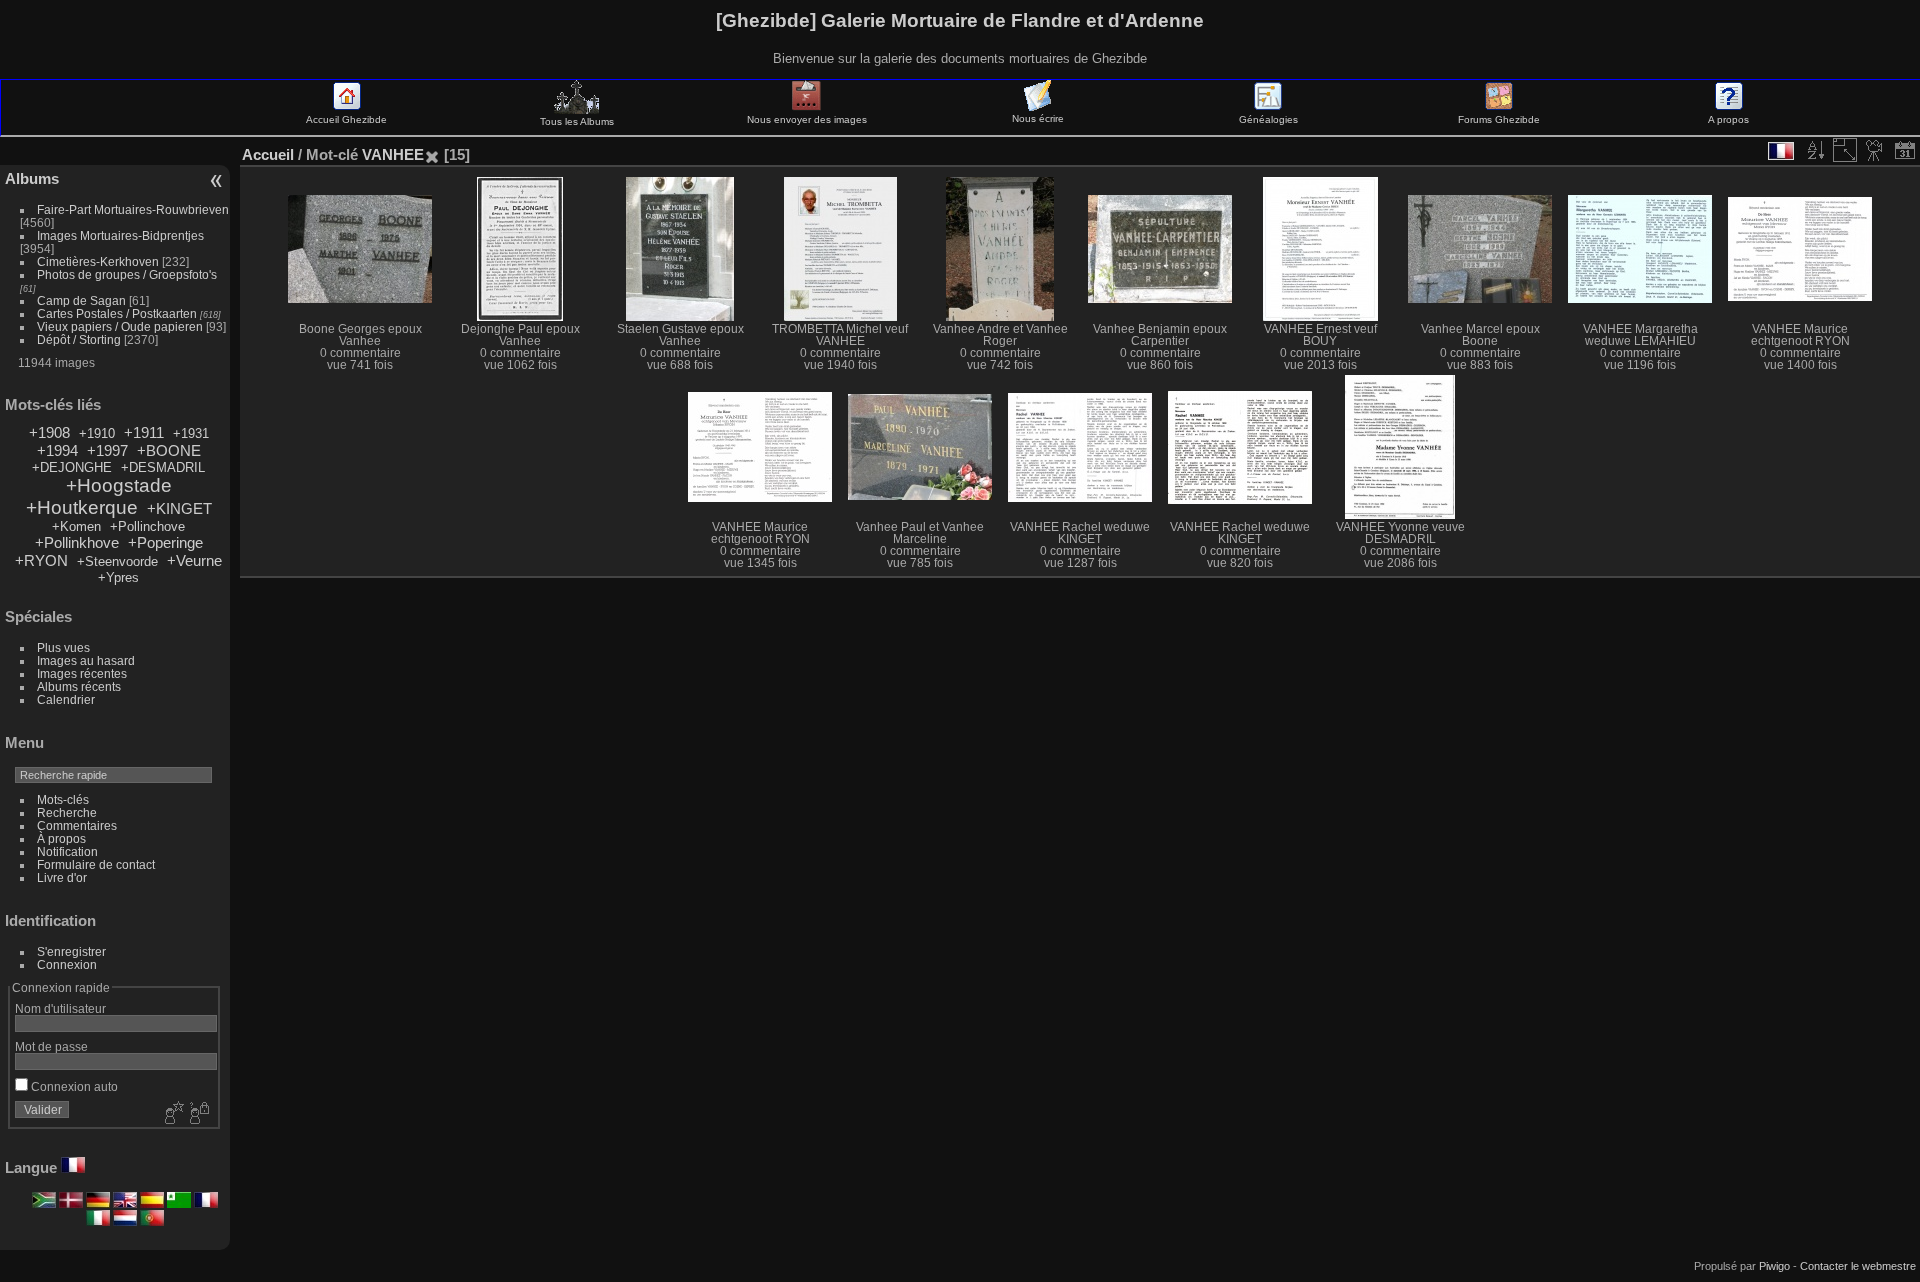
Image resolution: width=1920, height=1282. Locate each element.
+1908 (49, 432)
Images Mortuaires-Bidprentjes (120, 235)
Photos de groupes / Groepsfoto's (127, 274)
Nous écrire (1038, 118)
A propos (1728, 119)
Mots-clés (63, 799)
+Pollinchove (147, 526)
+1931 (191, 433)
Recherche (67, 812)
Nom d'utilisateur (60, 1008)
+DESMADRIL (163, 467)
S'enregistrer (71, 951)
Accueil (268, 154)
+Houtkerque (82, 507)
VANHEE (393, 154)
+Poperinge (165, 542)
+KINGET (179, 508)
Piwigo (1774, 1266)
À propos (61, 838)
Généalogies (1268, 119)
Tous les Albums (577, 121)
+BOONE (169, 450)
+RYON (41, 560)
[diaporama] (1875, 150)
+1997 (107, 450)
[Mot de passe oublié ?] (198, 1114)
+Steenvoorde (117, 561)
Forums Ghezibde (1499, 119)
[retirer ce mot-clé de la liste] (432, 154)
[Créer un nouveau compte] (172, 1114)
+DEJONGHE (72, 467)
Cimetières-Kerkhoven (98, 261)
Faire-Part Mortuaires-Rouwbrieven (133, 209)
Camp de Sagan (81, 300)
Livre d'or (62, 877)
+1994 (57, 450)
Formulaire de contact (96, 864)
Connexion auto (73, 1086)
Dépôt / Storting (79, 339)
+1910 (97, 433)
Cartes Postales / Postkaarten (117, 313)
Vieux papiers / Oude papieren (120, 326)
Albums (32, 178)
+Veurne (194, 560)
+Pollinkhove (77, 542)
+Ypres (118, 577)
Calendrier (66, 699)
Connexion (67, 964)
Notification (67, 851)
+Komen (76, 526)
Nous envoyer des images (807, 119)
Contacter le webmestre (1858, 1266)
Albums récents (79, 686)
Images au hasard (86, 660)
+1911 (144, 432)
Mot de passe (51, 1046)
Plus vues (63, 647)
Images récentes (82, 673)
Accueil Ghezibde (346, 119)
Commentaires (77, 825)
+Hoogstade (119, 485)
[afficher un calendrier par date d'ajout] (1905, 150)
